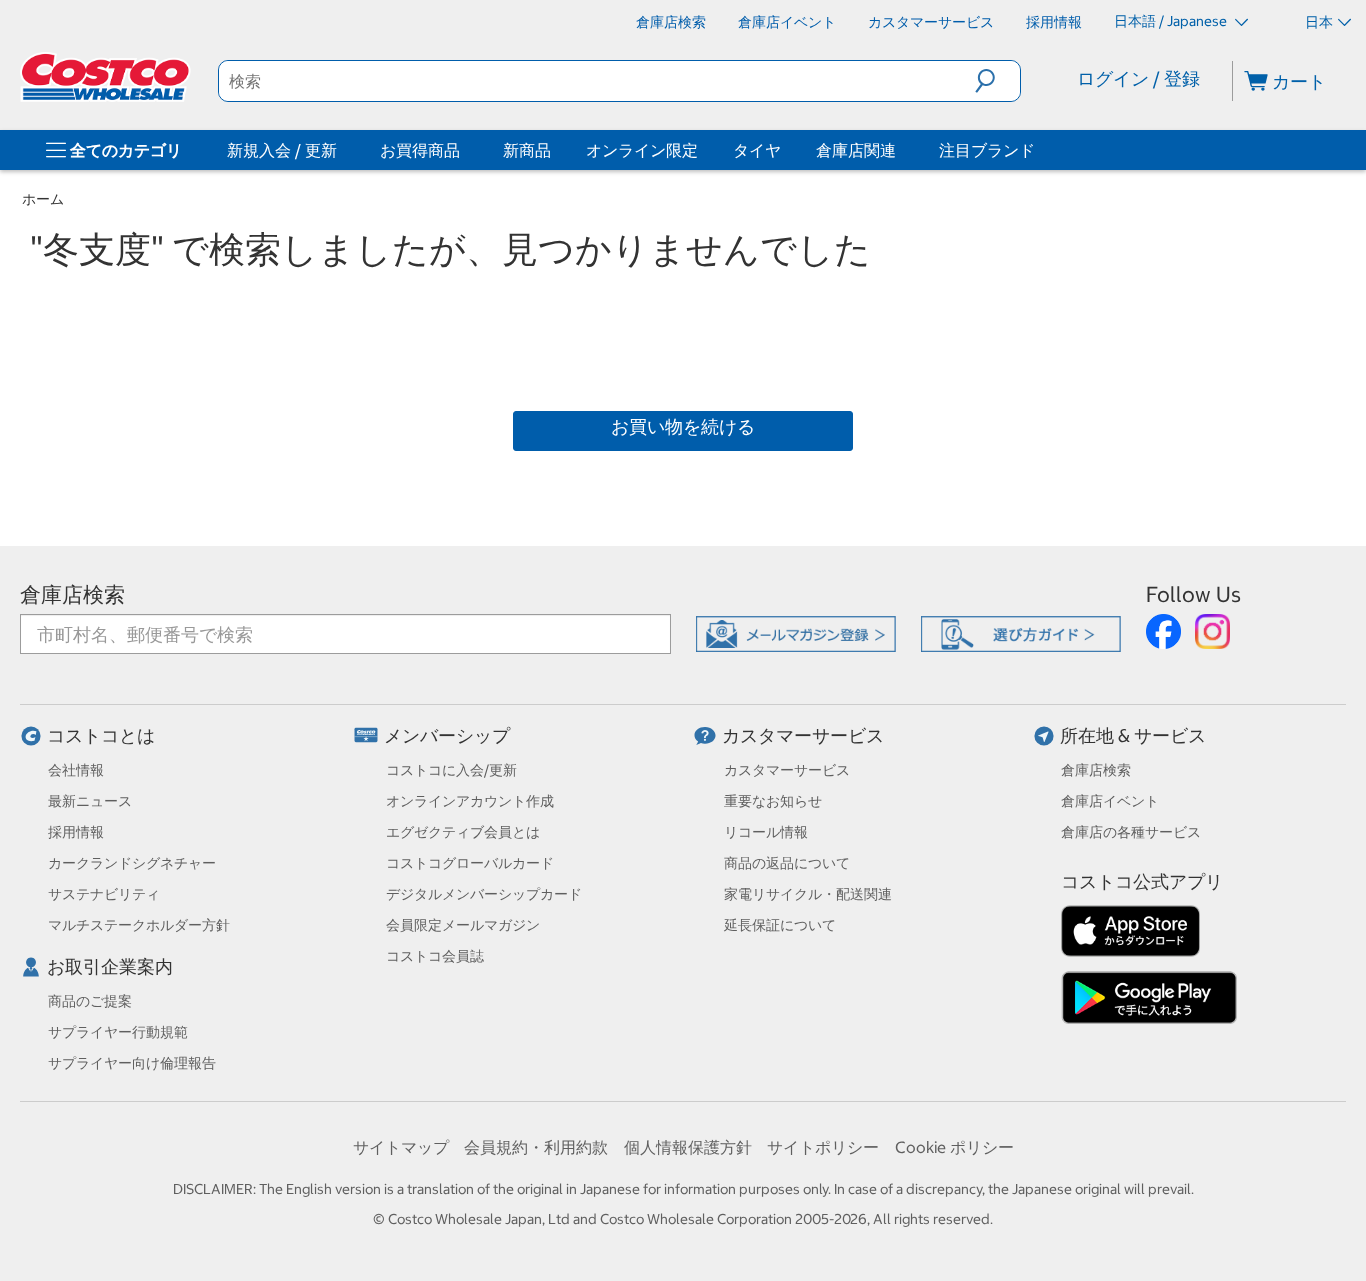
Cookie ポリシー (954, 1147)
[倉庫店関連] (900, 150)
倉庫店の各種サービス (1131, 832)
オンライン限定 (642, 150)
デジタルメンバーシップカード (484, 894)
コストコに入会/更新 (451, 770)
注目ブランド (987, 150)
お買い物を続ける (683, 426)
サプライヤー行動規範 (118, 1032)
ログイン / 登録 (1138, 78)
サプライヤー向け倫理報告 (132, 1063)
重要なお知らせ (773, 801)
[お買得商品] (464, 150)
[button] (997, 81)
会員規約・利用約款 (536, 1147)
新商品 (527, 150)
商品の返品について (787, 863)
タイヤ (757, 150)
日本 (1319, 22)
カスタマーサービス (803, 735)
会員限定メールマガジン (463, 925)
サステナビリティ (104, 894)
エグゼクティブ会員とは (463, 832)
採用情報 (76, 832)
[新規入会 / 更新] (341, 150)
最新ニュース (90, 801)
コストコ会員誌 (435, 956)
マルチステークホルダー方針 (139, 925)
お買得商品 (420, 150)
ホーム (43, 199)
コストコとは (101, 735)
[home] (107, 77)
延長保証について (780, 925)
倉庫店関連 (856, 150)
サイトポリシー (823, 1147)
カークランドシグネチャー (132, 863)
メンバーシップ (447, 735)
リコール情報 (766, 832)
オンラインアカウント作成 (470, 801)
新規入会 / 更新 (282, 150)
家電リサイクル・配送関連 (808, 894)
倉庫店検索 (72, 594)
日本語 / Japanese (1172, 21)
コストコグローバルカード (470, 863)
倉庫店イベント (1110, 801)
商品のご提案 (90, 1001)
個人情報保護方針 (688, 1147)
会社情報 (76, 770)
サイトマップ (401, 1147)
